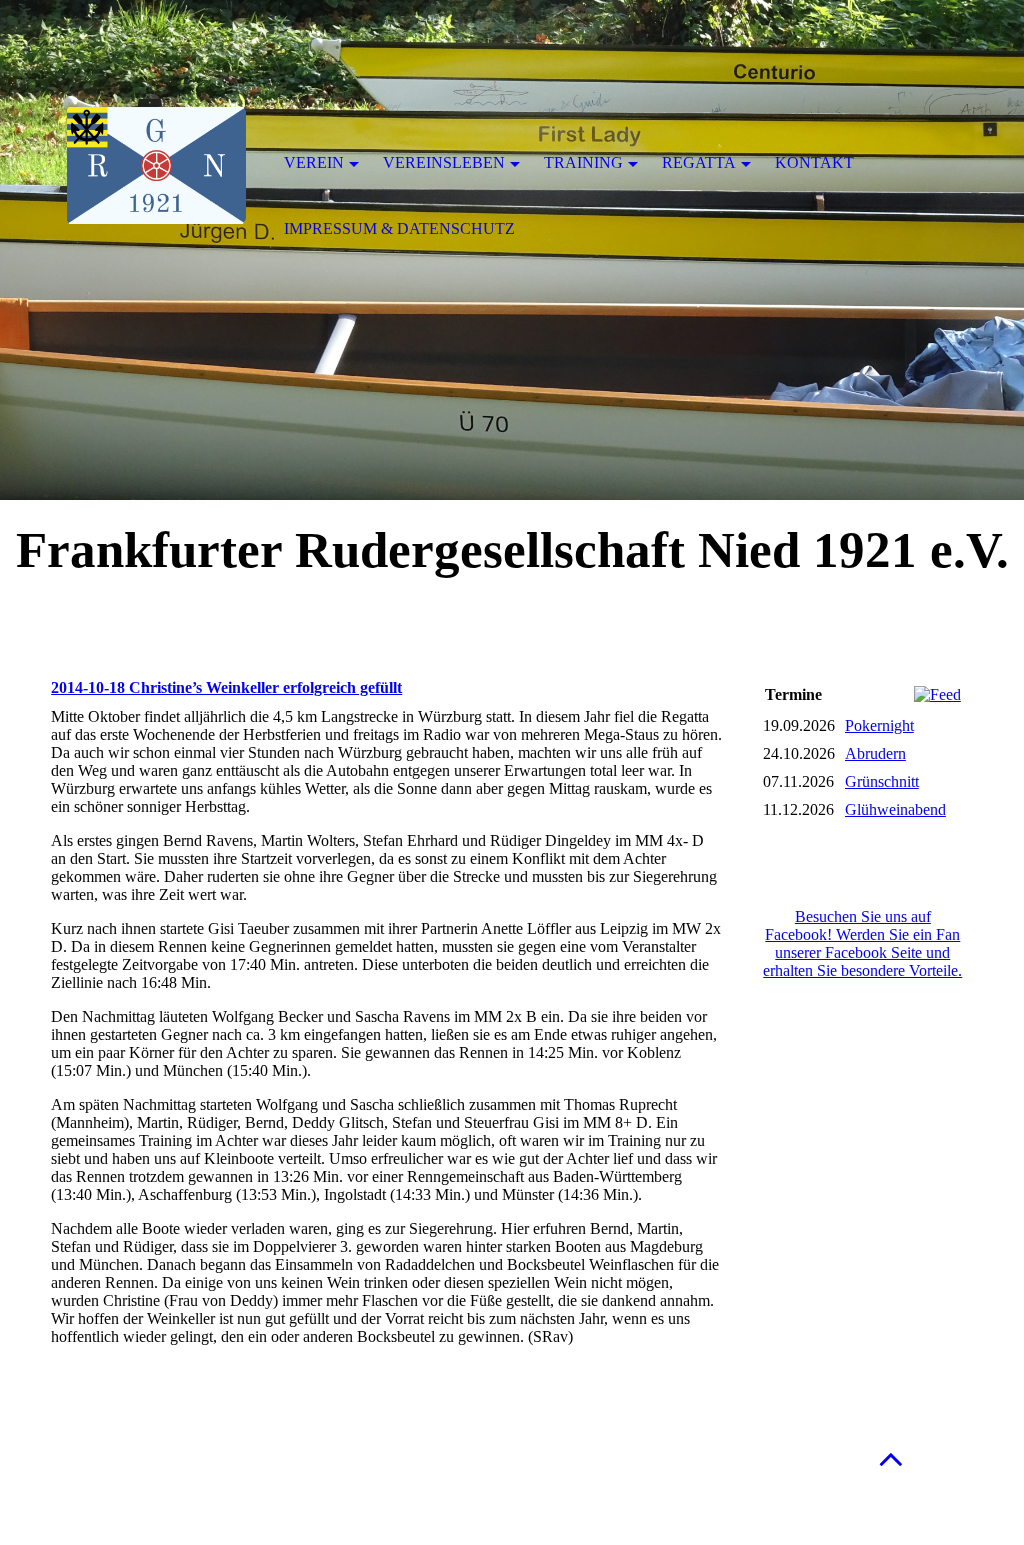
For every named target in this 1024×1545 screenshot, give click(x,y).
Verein (314, 162)
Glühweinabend (895, 809)
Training (583, 162)
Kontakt (814, 162)
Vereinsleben (444, 162)
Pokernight (879, 725)
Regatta (699, 162)
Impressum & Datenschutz (399, 228)
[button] (891, 1458)
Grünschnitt (882, 781)
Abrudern (875, 753)
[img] (156, 165)
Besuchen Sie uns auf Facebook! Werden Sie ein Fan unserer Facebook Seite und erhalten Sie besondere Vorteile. (862, 943)
